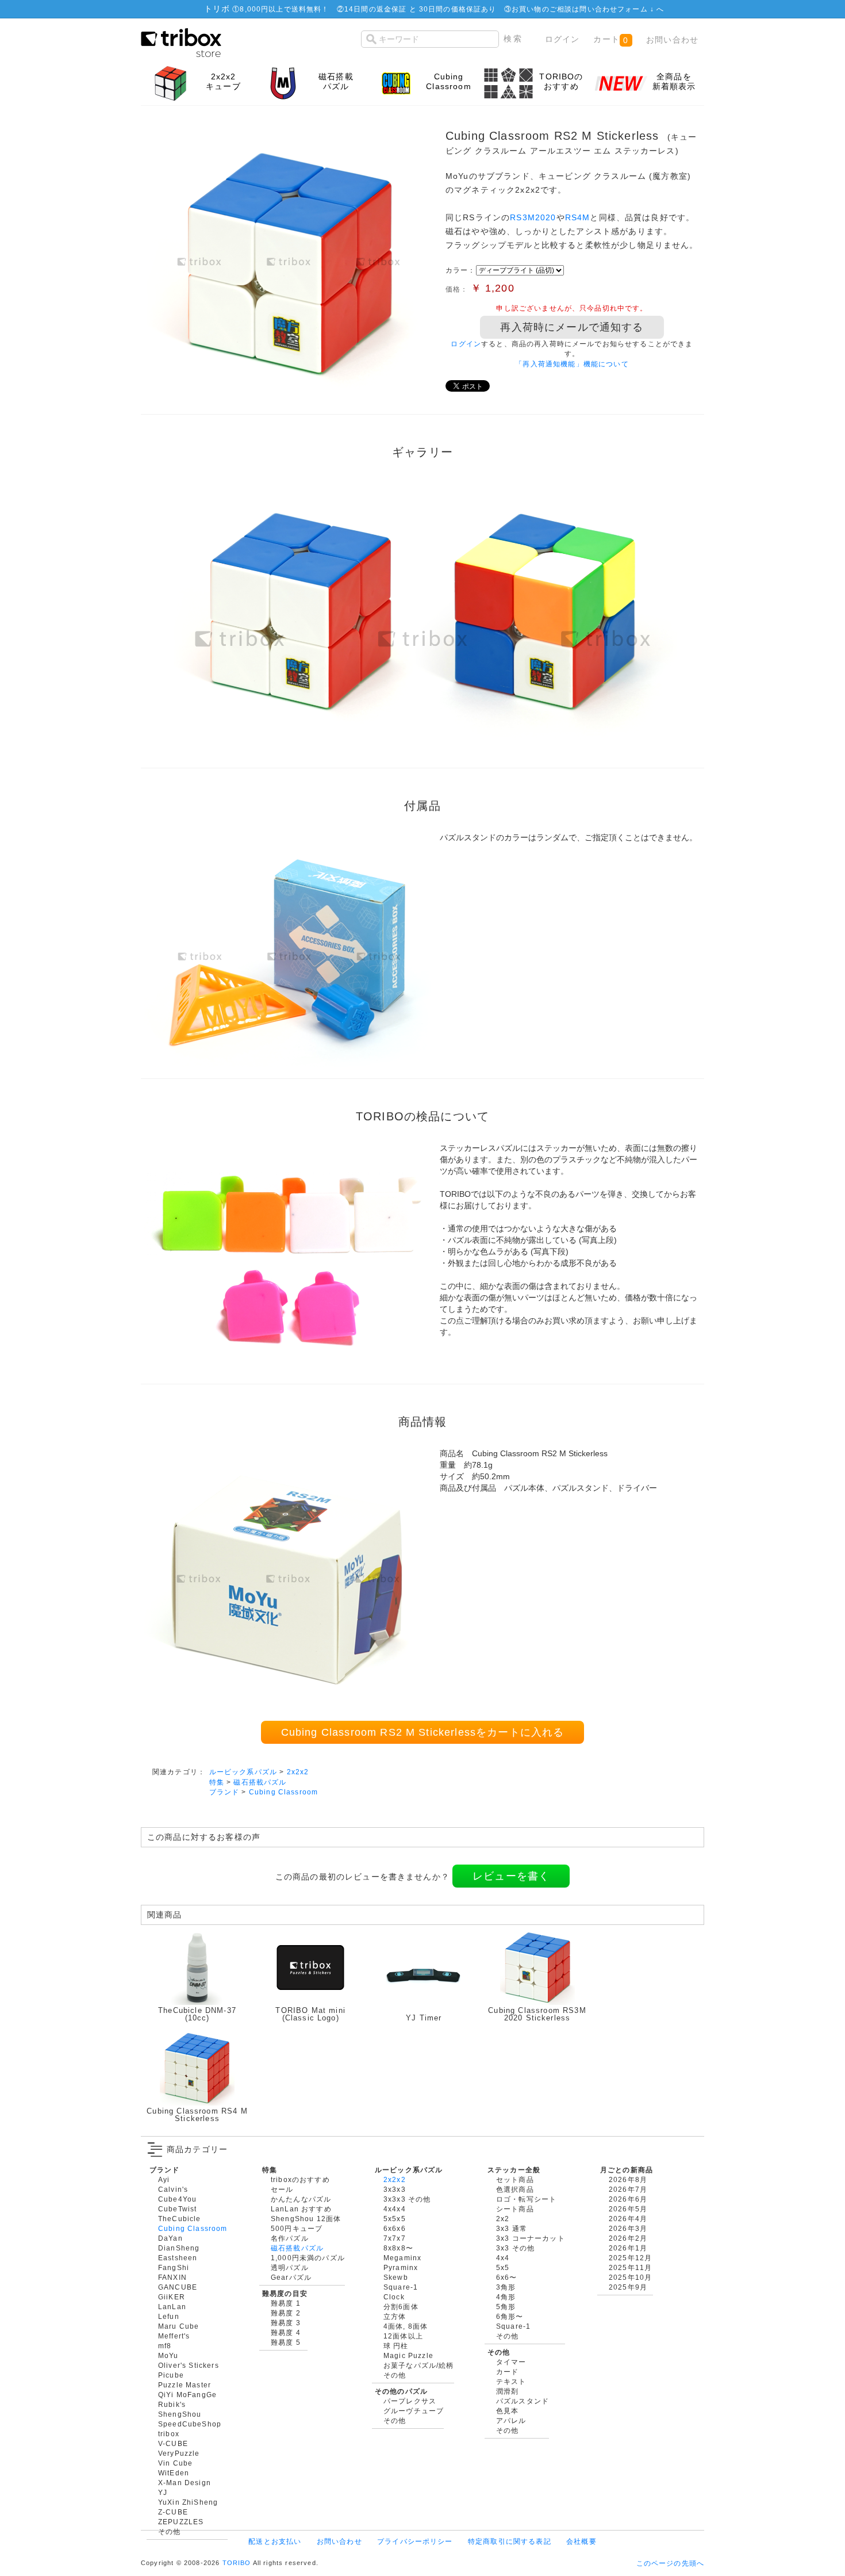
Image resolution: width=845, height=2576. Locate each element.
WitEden (174, 2473)
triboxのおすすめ (300, 2179)
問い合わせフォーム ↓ (618, 9)
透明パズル (290, 2267)
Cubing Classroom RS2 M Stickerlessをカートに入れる (423, 1732)
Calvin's (173, 2189)
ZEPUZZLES (181, 2522)
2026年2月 (628, 2238)
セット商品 (515, 2179)
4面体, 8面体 (406, 2326)
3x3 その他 (515, 2248)
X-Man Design (185, 2483)
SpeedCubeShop (190, 2424)
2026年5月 (628, 2209)
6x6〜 (507, 2277)
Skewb (396, 2277)
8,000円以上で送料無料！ (284, 9)
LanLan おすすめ (301, 2209)
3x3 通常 (512, 2228)
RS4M (578, 217)
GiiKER (172, 2297)
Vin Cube (175, 2463)
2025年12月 (630, 2258)
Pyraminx (401, 2267)
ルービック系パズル (243, 1772)
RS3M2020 (533, 217)
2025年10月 (630, 2277)
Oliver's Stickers (189, 2365)
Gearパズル (291, 2277)
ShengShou (180, 2414)
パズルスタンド (523, 2401)
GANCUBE (178, 2287)
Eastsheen (178, 2258)
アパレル (511, 2420)
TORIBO (237, 2563)
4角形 (506, 2297)
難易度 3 (286, 2323)
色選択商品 (515, 2189)
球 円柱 (396, 2346)
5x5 (503, 2267)
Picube (171, 2375)
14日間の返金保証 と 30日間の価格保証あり (420, 9)
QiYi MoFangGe (187, 2395)
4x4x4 (395, 2209)
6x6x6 (395, 2228)
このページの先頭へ (670, 2563)
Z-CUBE (173, 2512)
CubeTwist (177, 2209)
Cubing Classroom (284, 1792)
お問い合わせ (672, 40)
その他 (169, 2531)
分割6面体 (401, 2307)
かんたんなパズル (301, 2199)
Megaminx (402, 2258)
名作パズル (290, 2238)
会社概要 (581, 2541)
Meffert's (174, 2336)
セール (282, 2189)
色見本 (507, 2411)
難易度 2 (286, 2313)
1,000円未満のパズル (308, 2258)
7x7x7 (395, 2238)
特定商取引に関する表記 (510, 2541)
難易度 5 (286, 2342)
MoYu (168, 2355)
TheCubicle (180, 2219)
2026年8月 (628, 2179)
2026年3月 (628, 2228)
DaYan (170, 2238)
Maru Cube (178, 2326)
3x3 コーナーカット (531, 2238)
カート (611, 39)
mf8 (165, 2346)
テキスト (511, 2381)
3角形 (506, 2287)
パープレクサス (410, 2401)
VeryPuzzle (179, 2453)
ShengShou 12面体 (306, 2219)
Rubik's (172, 2404)
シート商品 (515, 2209)
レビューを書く (511, 1876)
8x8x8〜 (398, 2248)
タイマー (511, 2362)
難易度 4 (286, 2332)
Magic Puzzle (408, 2355)
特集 (217, 1782)
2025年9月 (628, 2287)
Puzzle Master (185, 2385)
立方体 (395, 2316)
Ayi (164, 2179)
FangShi (174, 2267)
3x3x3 (395, 2189)
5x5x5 (395, 2219)
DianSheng (179, 2248)
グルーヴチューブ (414, 2411)
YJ (163, 2492)
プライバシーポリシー (415, 2541)
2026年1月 (628, 2248)
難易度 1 (286, 2303)
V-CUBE (173, 2443)
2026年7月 (628, 2189)
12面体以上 (403, 2336)
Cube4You (177, 2199)
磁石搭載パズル (260, 1782)
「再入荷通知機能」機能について (572, 364)
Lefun (169, 2316)
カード (507, 2372)
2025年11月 (630, 2267)
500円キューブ (297, 2228)
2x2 (503, 2219)
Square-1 (401, 2287)
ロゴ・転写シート (526, 2199)
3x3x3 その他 (407, 2199)
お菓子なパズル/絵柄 (419, 2365)
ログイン (562, 39)
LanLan (172, 2307)
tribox (169, 2434)
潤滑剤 (507, 2391)
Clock (394, 2297)
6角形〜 (510, 2316)
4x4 (503, 2258)
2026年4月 (628, 2219)
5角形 (506, 2307)
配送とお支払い (275, 2541)
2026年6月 (628, 2199)
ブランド (224, 1792)
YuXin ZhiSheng (188, 2502)
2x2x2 (298, 1772)
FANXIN (172, 2277)
